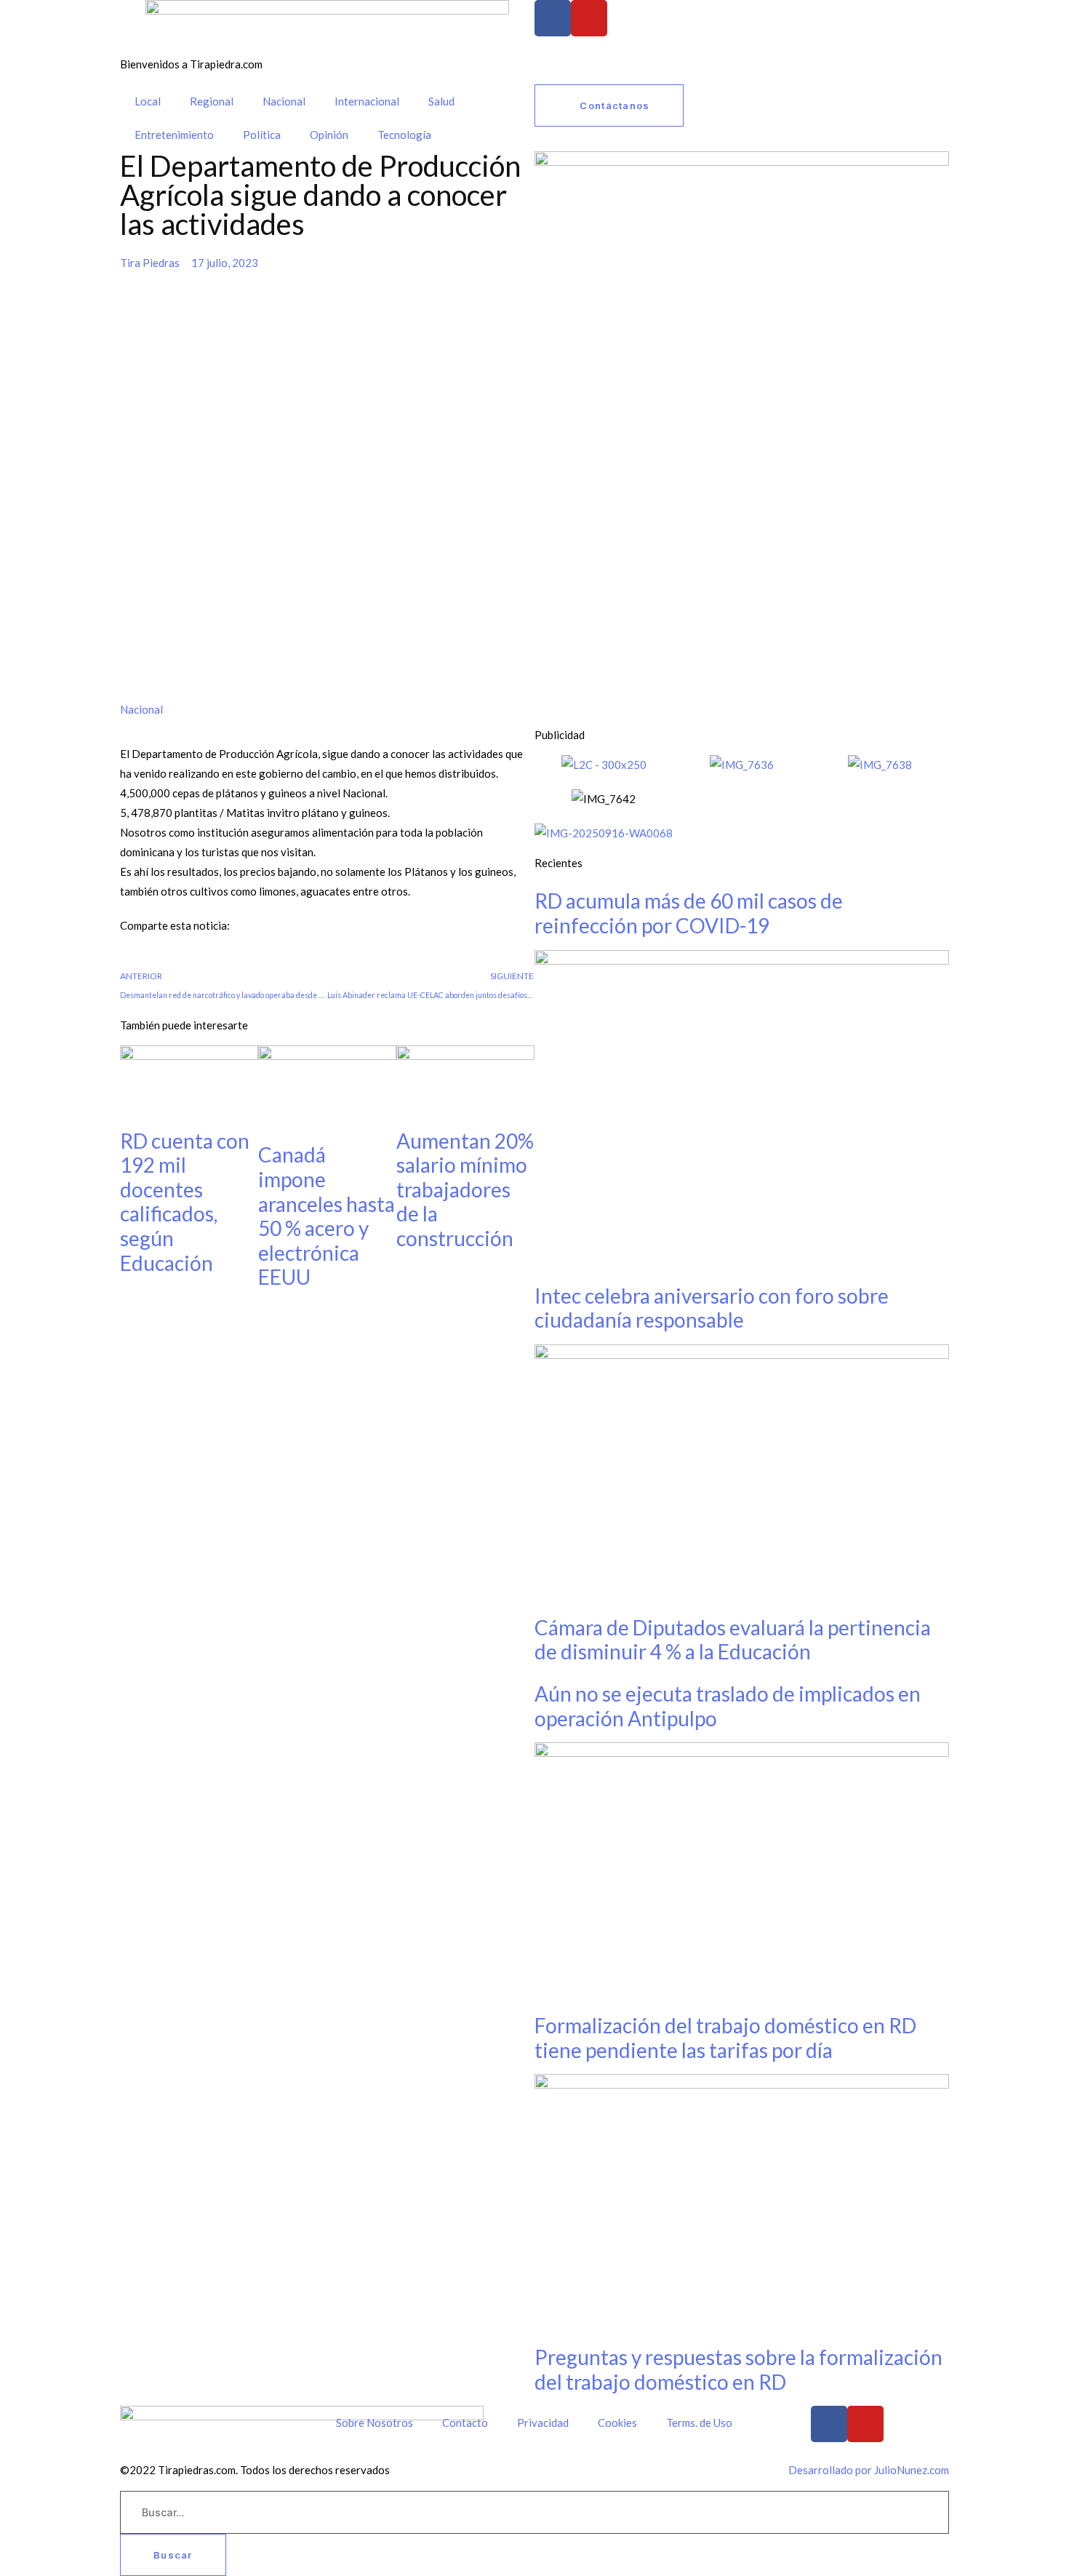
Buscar (173, 2555)
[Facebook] (553, 18)
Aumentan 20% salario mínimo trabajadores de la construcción (465, 1189)
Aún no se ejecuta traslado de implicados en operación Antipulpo (728, 1706)
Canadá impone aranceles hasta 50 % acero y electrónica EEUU (327, 1216)
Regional (212, 101)
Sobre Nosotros (375, 2423)
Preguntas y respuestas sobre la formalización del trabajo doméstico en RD (738, 2369)
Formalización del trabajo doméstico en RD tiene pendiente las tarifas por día (725, 2038)
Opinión (329, 135)
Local (148, 101)
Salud (441, 101)
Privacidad (543, 2423)
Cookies (617, 2423)
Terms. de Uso (699, 2423)
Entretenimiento (174, 135)
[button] (124, 956)
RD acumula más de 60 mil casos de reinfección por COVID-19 (689, 913)
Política (262, 135)
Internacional (367, 101)
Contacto (465, 2423)
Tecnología (404, 135)
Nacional (284, 101)
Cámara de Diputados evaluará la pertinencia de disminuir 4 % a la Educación (733, 1640)
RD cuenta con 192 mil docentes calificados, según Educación (185, 1202)
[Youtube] (589, 18)
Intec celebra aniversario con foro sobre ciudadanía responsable (712, 1308)
